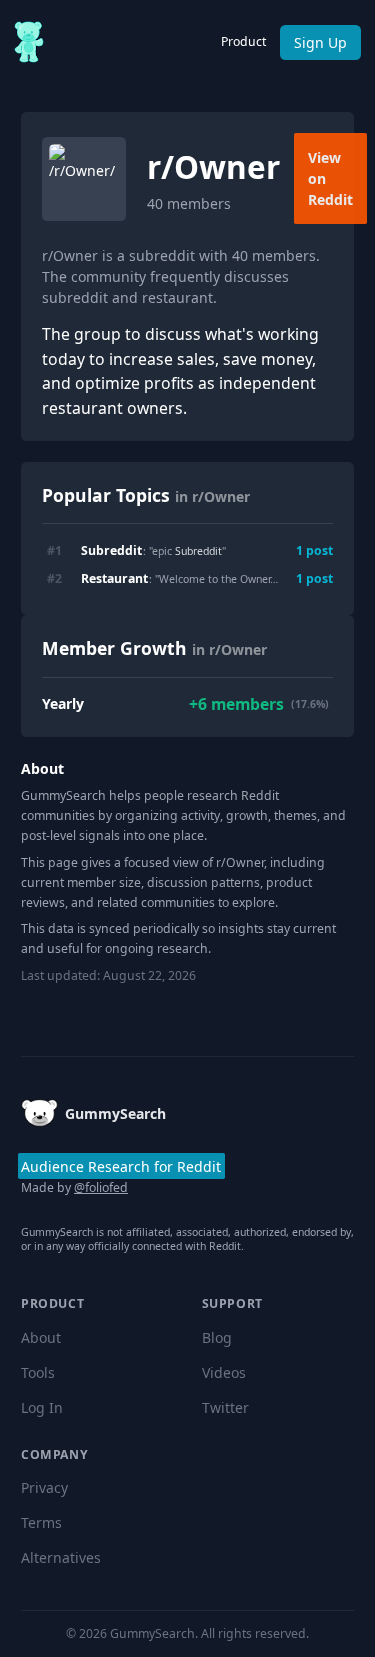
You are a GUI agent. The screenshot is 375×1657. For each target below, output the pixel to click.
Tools (38, 1372)
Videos (224, 1372)
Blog (217, 1337)
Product (243, 41)
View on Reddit (330, 178)
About (41, 1337)
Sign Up (320, 42)
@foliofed (101, 1187)
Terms (41, 1522)
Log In (42, 1407)
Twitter (225, 1407)
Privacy (44, 1487)
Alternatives (61, 1557)
